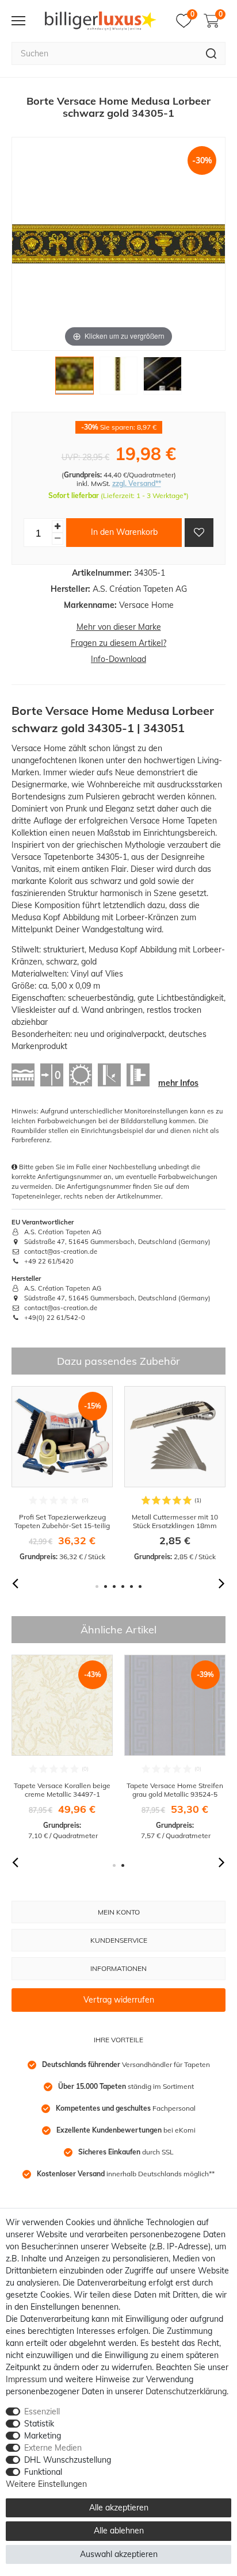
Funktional (43, 2472)
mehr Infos (178, 1083)
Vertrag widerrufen (119, 2000)
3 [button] (114, 1586)
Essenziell (42, 2412)
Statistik (39, 2424)
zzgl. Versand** (137, 483)
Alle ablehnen (119, 2531)
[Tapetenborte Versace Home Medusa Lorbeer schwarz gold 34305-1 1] (74, 378)
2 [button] (106, 1586)
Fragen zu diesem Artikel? (118, 643)
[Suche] (211, 53)
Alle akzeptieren (119, 2508)
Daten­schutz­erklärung (186, 2391)
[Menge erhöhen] (58, 527)
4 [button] (123, 1586)
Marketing (43, 2436)
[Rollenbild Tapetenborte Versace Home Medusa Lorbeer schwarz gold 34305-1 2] (118, 378)
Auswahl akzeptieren (119, 2554)
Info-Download (118, 659)
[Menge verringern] (58, 539)
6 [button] (140, 1586)
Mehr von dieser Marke (119, 627)
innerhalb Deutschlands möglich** (126, 2174)
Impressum (26, 2379)
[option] (62, 1474)
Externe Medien (53, 2448)
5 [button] (131, 1586)
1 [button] (97, 1586)
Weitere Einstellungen (46, 2484)
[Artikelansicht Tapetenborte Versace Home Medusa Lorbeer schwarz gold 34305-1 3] (162, 378)
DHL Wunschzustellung (68, 2460)
